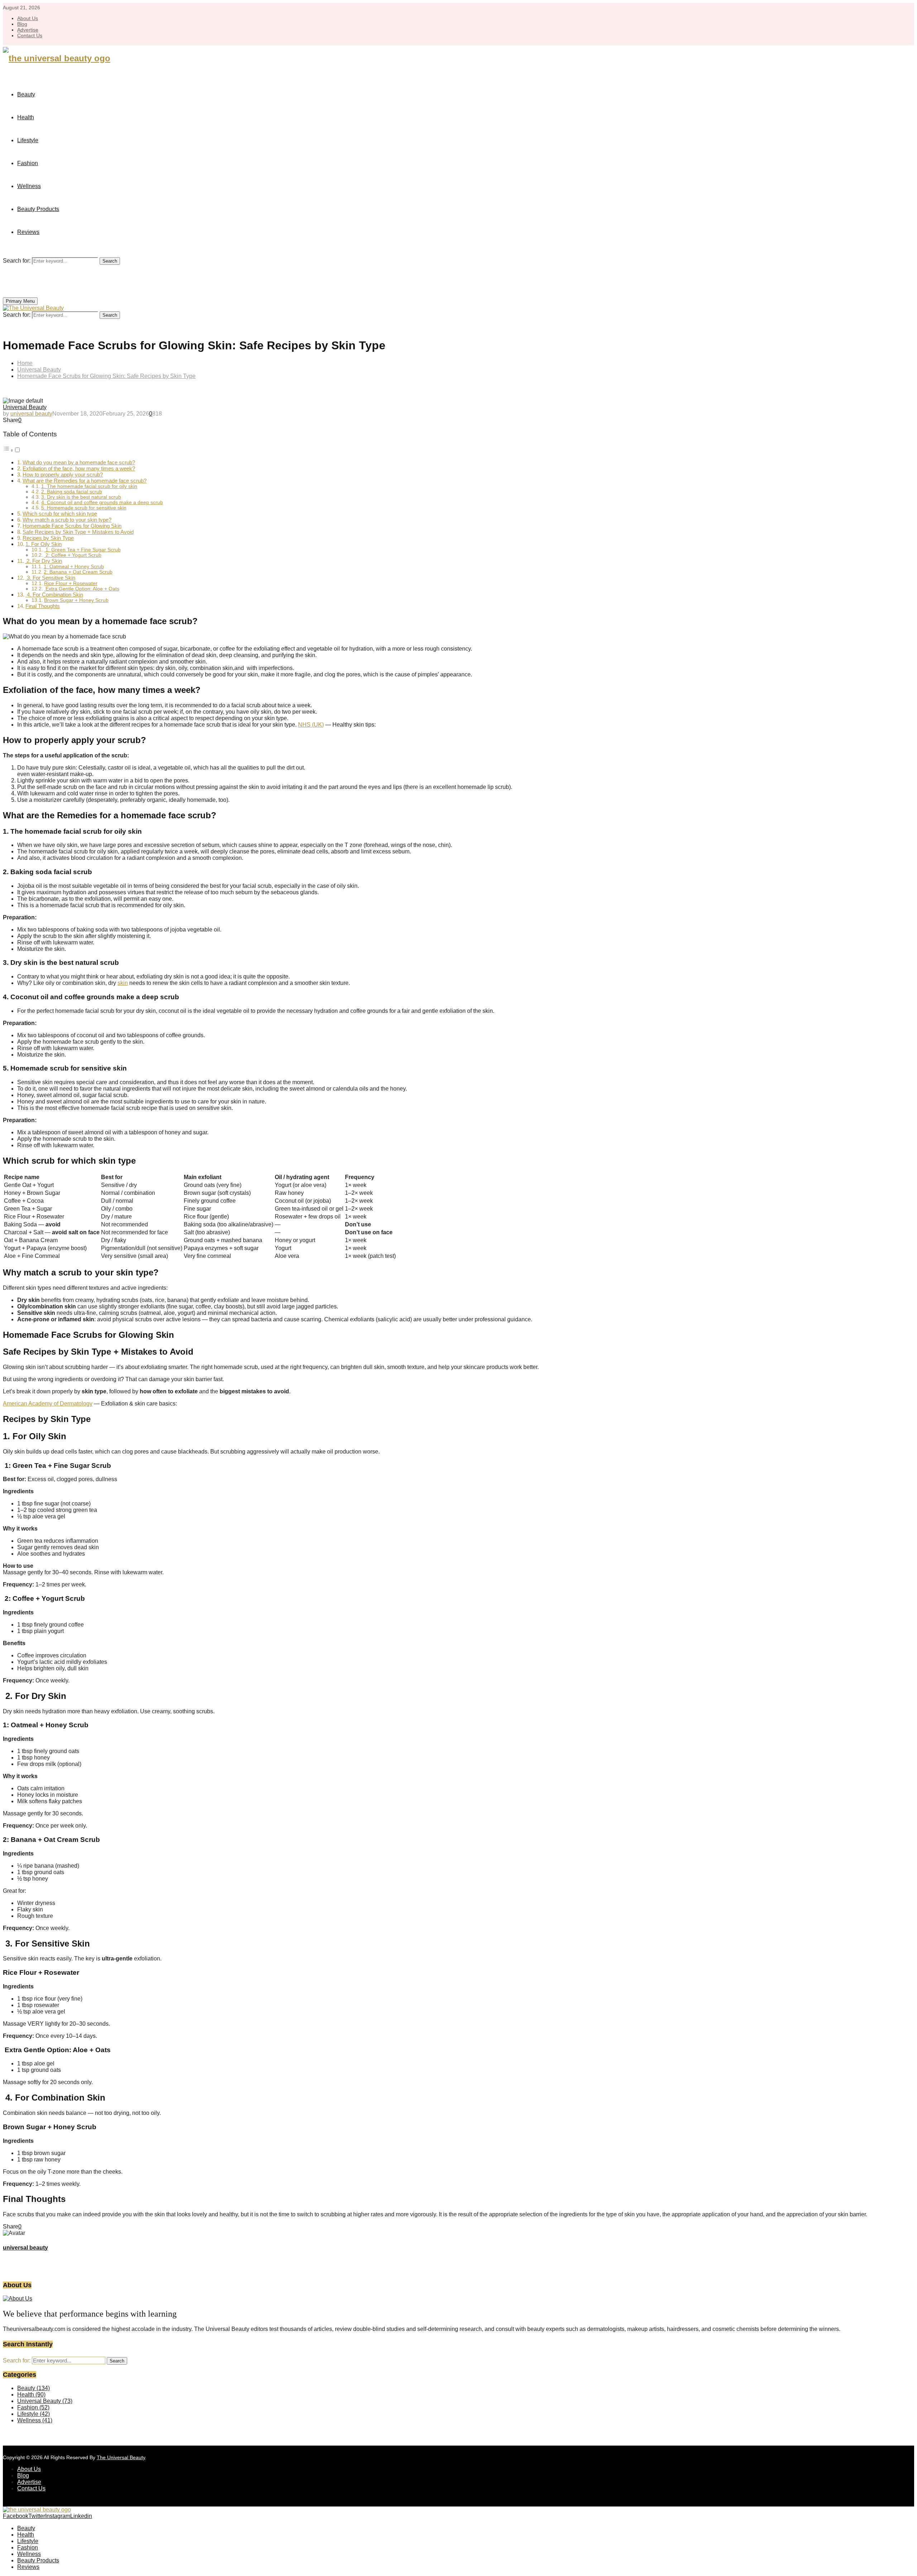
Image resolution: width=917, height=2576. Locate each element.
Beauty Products (38, 209)
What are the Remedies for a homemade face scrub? (85, 481)
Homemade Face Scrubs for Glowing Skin (72, 526)
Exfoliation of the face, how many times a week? (79, 468)
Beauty (26, 94)
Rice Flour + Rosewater (71, 583)
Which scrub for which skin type (60, 514)
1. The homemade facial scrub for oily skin (89, 486)
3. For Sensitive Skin (50, 578)
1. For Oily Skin (44, 544)
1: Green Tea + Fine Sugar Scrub (82, 550)
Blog (22, 24)
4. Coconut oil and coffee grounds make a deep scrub (102, 502)
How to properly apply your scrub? (63, 475)
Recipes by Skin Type (48, 538)
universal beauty (31, 414)
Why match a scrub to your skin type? (67, 520)
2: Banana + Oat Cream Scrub (78, 572)
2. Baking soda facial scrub (72, 492)
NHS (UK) (311, 725)
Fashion (28, 163)
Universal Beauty (25, 407)
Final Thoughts (43, 606)
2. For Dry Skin (44, 561)
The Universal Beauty (121, 2457)
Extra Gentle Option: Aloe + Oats (82, 589)
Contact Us (30, 35)
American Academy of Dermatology (48, 1404)
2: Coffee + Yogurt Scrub (73, 555)
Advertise (28, 30)
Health (26, 117)
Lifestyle (28, 140)
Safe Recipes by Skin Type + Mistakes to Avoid (78, 532)
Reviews (28, 232)
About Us (28, 18)
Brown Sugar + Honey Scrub (76, 600)
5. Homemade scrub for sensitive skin (84, 508)
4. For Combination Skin (54, 595)
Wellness (29, 186)
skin (123, 983)
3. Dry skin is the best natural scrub (81, 497)
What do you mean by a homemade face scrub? (79, 462)
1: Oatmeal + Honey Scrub (74, 567)
